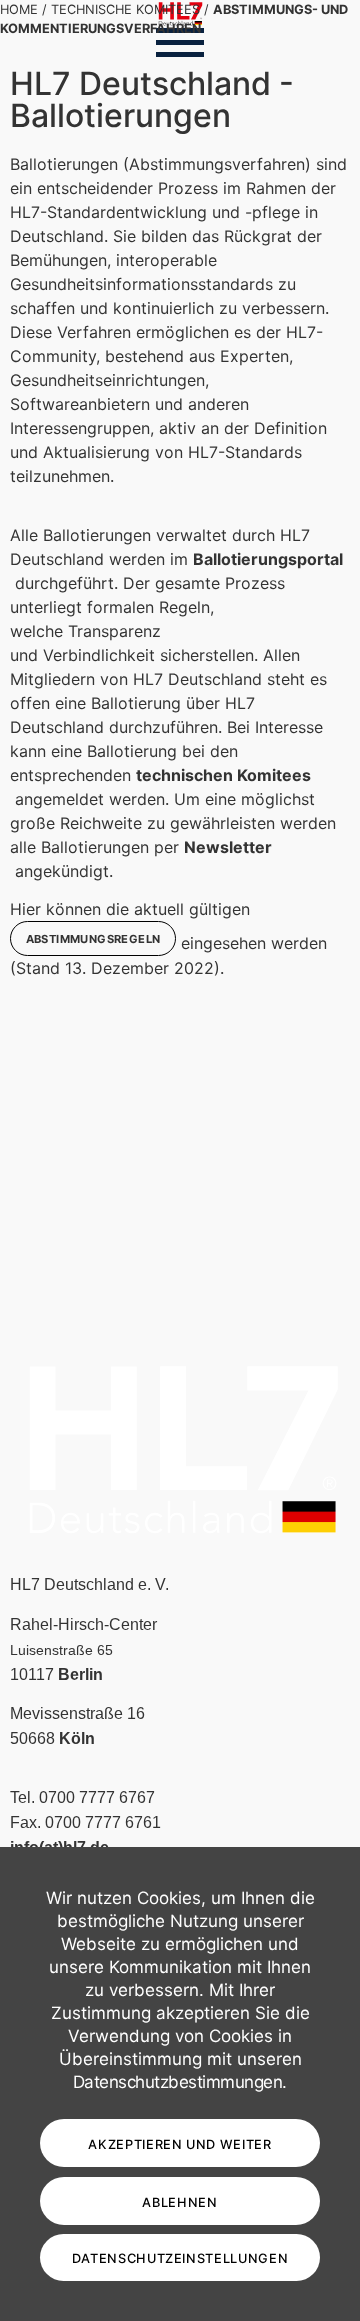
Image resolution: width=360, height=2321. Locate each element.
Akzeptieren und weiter (179, 2144)
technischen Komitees (223, 775)
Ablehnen (179, 2202)
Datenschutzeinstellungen (180, 2258)
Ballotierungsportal (268, 559)
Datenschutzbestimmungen (178, 2082)
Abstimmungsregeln (93, 939)
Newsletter (228, 847)
